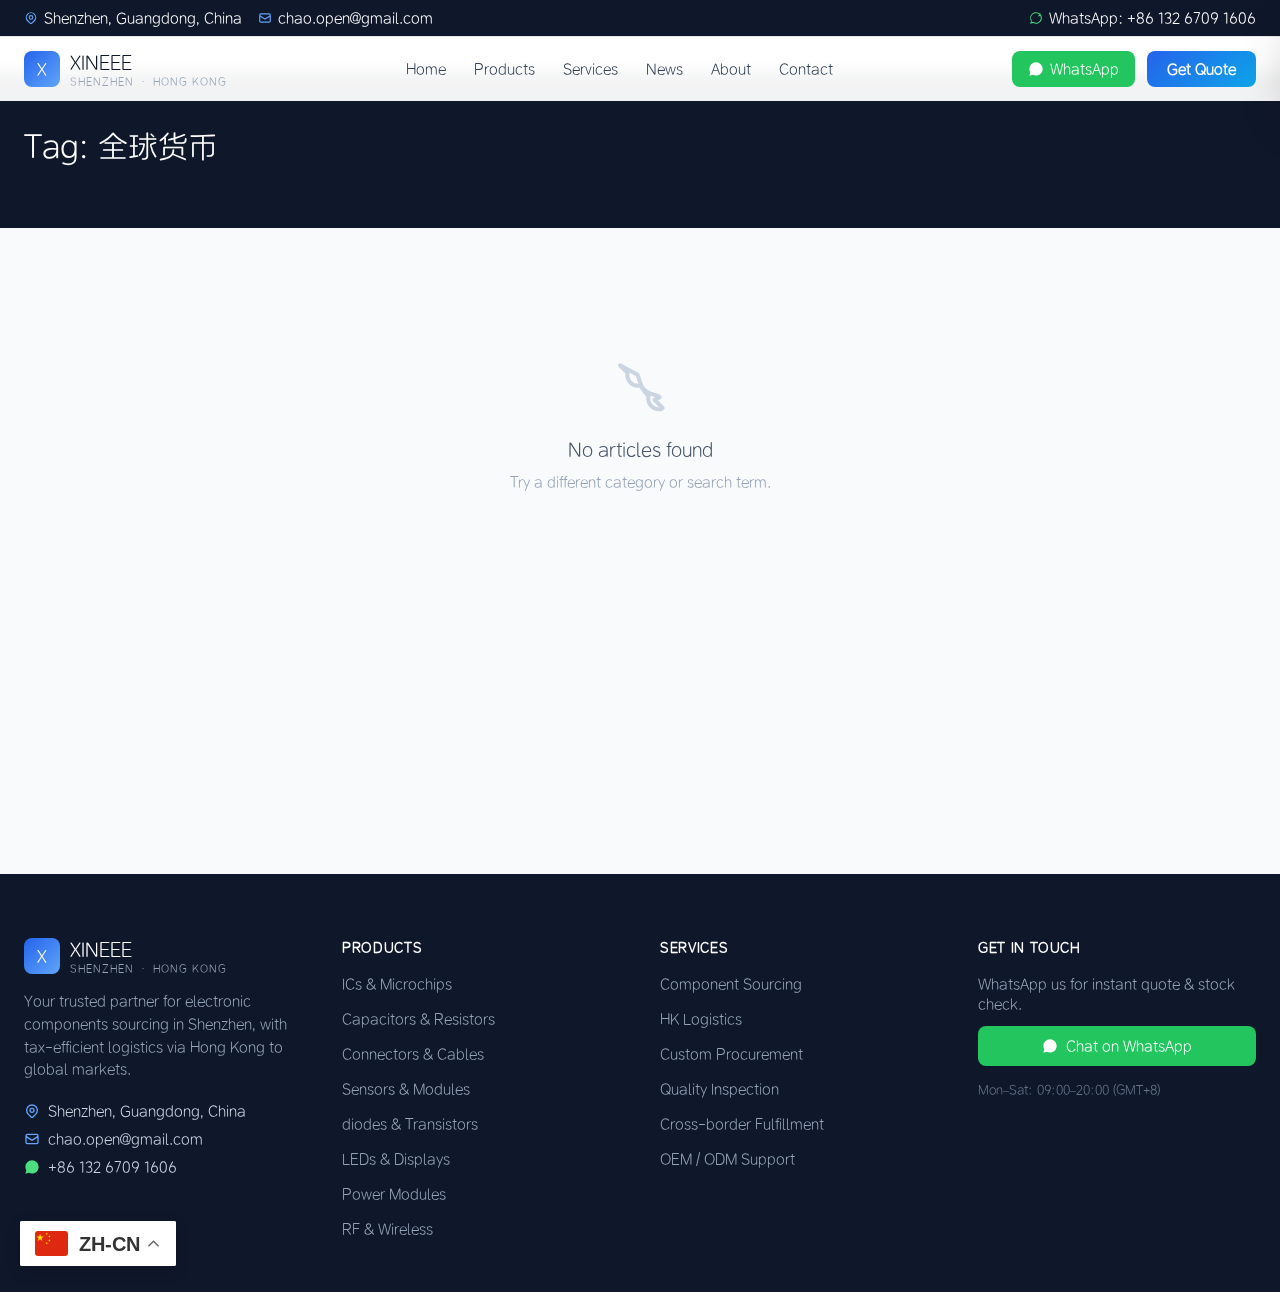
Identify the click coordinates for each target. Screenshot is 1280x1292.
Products (504, 69)
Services (590, 69)
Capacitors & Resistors (418, 1019)
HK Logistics (701, 1019)
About (731, 69)
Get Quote (1201, 69)
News (664, 69)
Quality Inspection (719, 1089)
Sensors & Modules (406, 1089)
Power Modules (394, 1194)
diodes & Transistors (410, 1124)
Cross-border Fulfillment (742, 1124)
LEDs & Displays (396, 1159)
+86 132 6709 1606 (112, 1167)
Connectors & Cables (413, 1054)
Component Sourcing (731, 984)
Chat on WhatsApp (1129, 1046)
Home (426, 69)
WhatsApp (1084, 69)
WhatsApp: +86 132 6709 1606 (1152, 18)
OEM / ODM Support (727, 1159)
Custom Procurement (731, 1054)
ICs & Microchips (397, 984)
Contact (806, 69)
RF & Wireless (387, 1229)
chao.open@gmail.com (355, 18)
